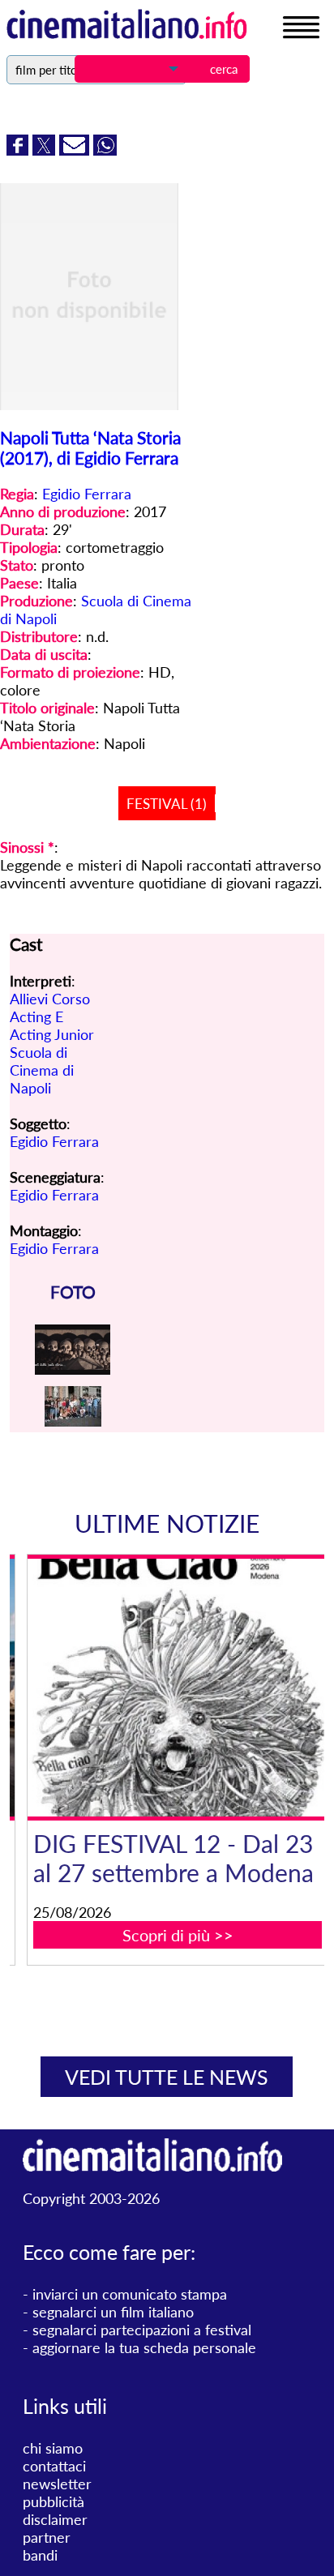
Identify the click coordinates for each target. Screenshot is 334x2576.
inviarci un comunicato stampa (130, 2294)
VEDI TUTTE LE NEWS (167, 2077)
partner (47, 2537)
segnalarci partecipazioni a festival (142, 2330)
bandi (40, 2555)
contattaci (54, 2466)
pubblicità (54, 2501)
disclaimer (55, 2519)
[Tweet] (46, 150)
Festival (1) (167, 804)
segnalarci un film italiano (113, 2312)
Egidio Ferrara (87, 494)
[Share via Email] (76, 150)
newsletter (57, 2484)
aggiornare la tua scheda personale (144, 2347)
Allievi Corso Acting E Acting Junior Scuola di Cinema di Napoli (52, 1043)
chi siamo (53, 2448)
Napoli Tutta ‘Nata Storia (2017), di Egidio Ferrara (90, 447)
